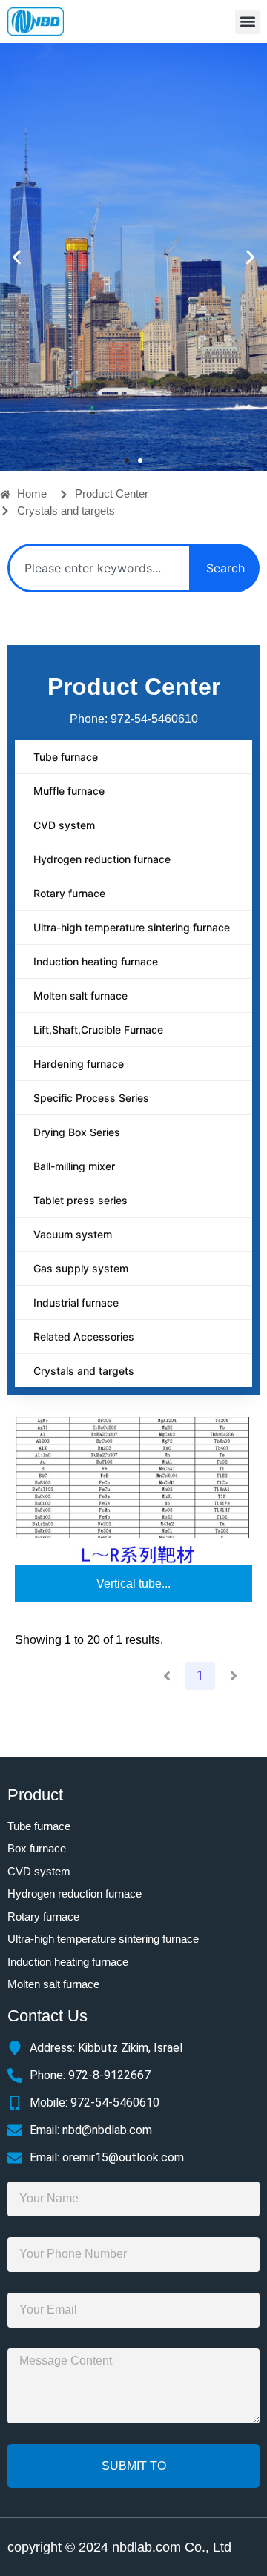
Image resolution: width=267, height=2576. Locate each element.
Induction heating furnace (96, 961)
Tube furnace (66, 757)
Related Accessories (84, 1337)
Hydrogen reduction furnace (102, 859)
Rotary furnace (69, 893)
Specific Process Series (91, 1098)
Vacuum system (73, 1234)
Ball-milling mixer (74, 1166)
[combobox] (99, 568)
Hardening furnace (79, 1064)
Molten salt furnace (80, 995)
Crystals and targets (84, 1371)
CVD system (64, 825)
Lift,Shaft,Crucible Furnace (98, 1030)
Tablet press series (80, 1200)
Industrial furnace (76, 1302)
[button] (247, 22)
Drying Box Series (77, 1132)
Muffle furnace (69, 791)
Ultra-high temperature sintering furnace (132, 927)
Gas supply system (81, 1268)
